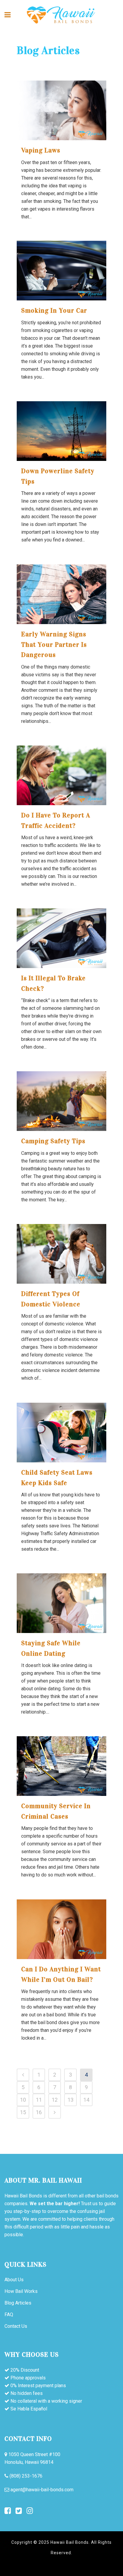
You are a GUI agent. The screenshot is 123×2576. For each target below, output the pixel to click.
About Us (14, 2280)
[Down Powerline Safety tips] (61, 431)
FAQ (9, 2315)
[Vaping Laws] (61, 110)
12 (55, 2100)
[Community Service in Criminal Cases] (61, 1766)
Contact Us (16, 2326)
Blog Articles (18, 2303)
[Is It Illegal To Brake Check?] (61, 938)
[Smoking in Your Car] (61, 271)
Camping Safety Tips (53, 1141)
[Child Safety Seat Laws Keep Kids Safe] (61, 1433)
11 (39, 2100)
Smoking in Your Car (54, 310)
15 (23, 2112)
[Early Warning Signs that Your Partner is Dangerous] (61, 594)
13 (70, 2100)
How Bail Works (21, 2291)
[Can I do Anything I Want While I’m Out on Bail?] (61, 1929)
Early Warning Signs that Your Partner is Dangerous (54, 644)
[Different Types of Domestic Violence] (61, 1254)
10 (23, 2100)
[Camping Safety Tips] (61, 1101)
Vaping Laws (41, 150)
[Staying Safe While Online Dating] (61, 1603)
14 (86, 2100)
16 (39, 2112)
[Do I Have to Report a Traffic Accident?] (61, 775)
